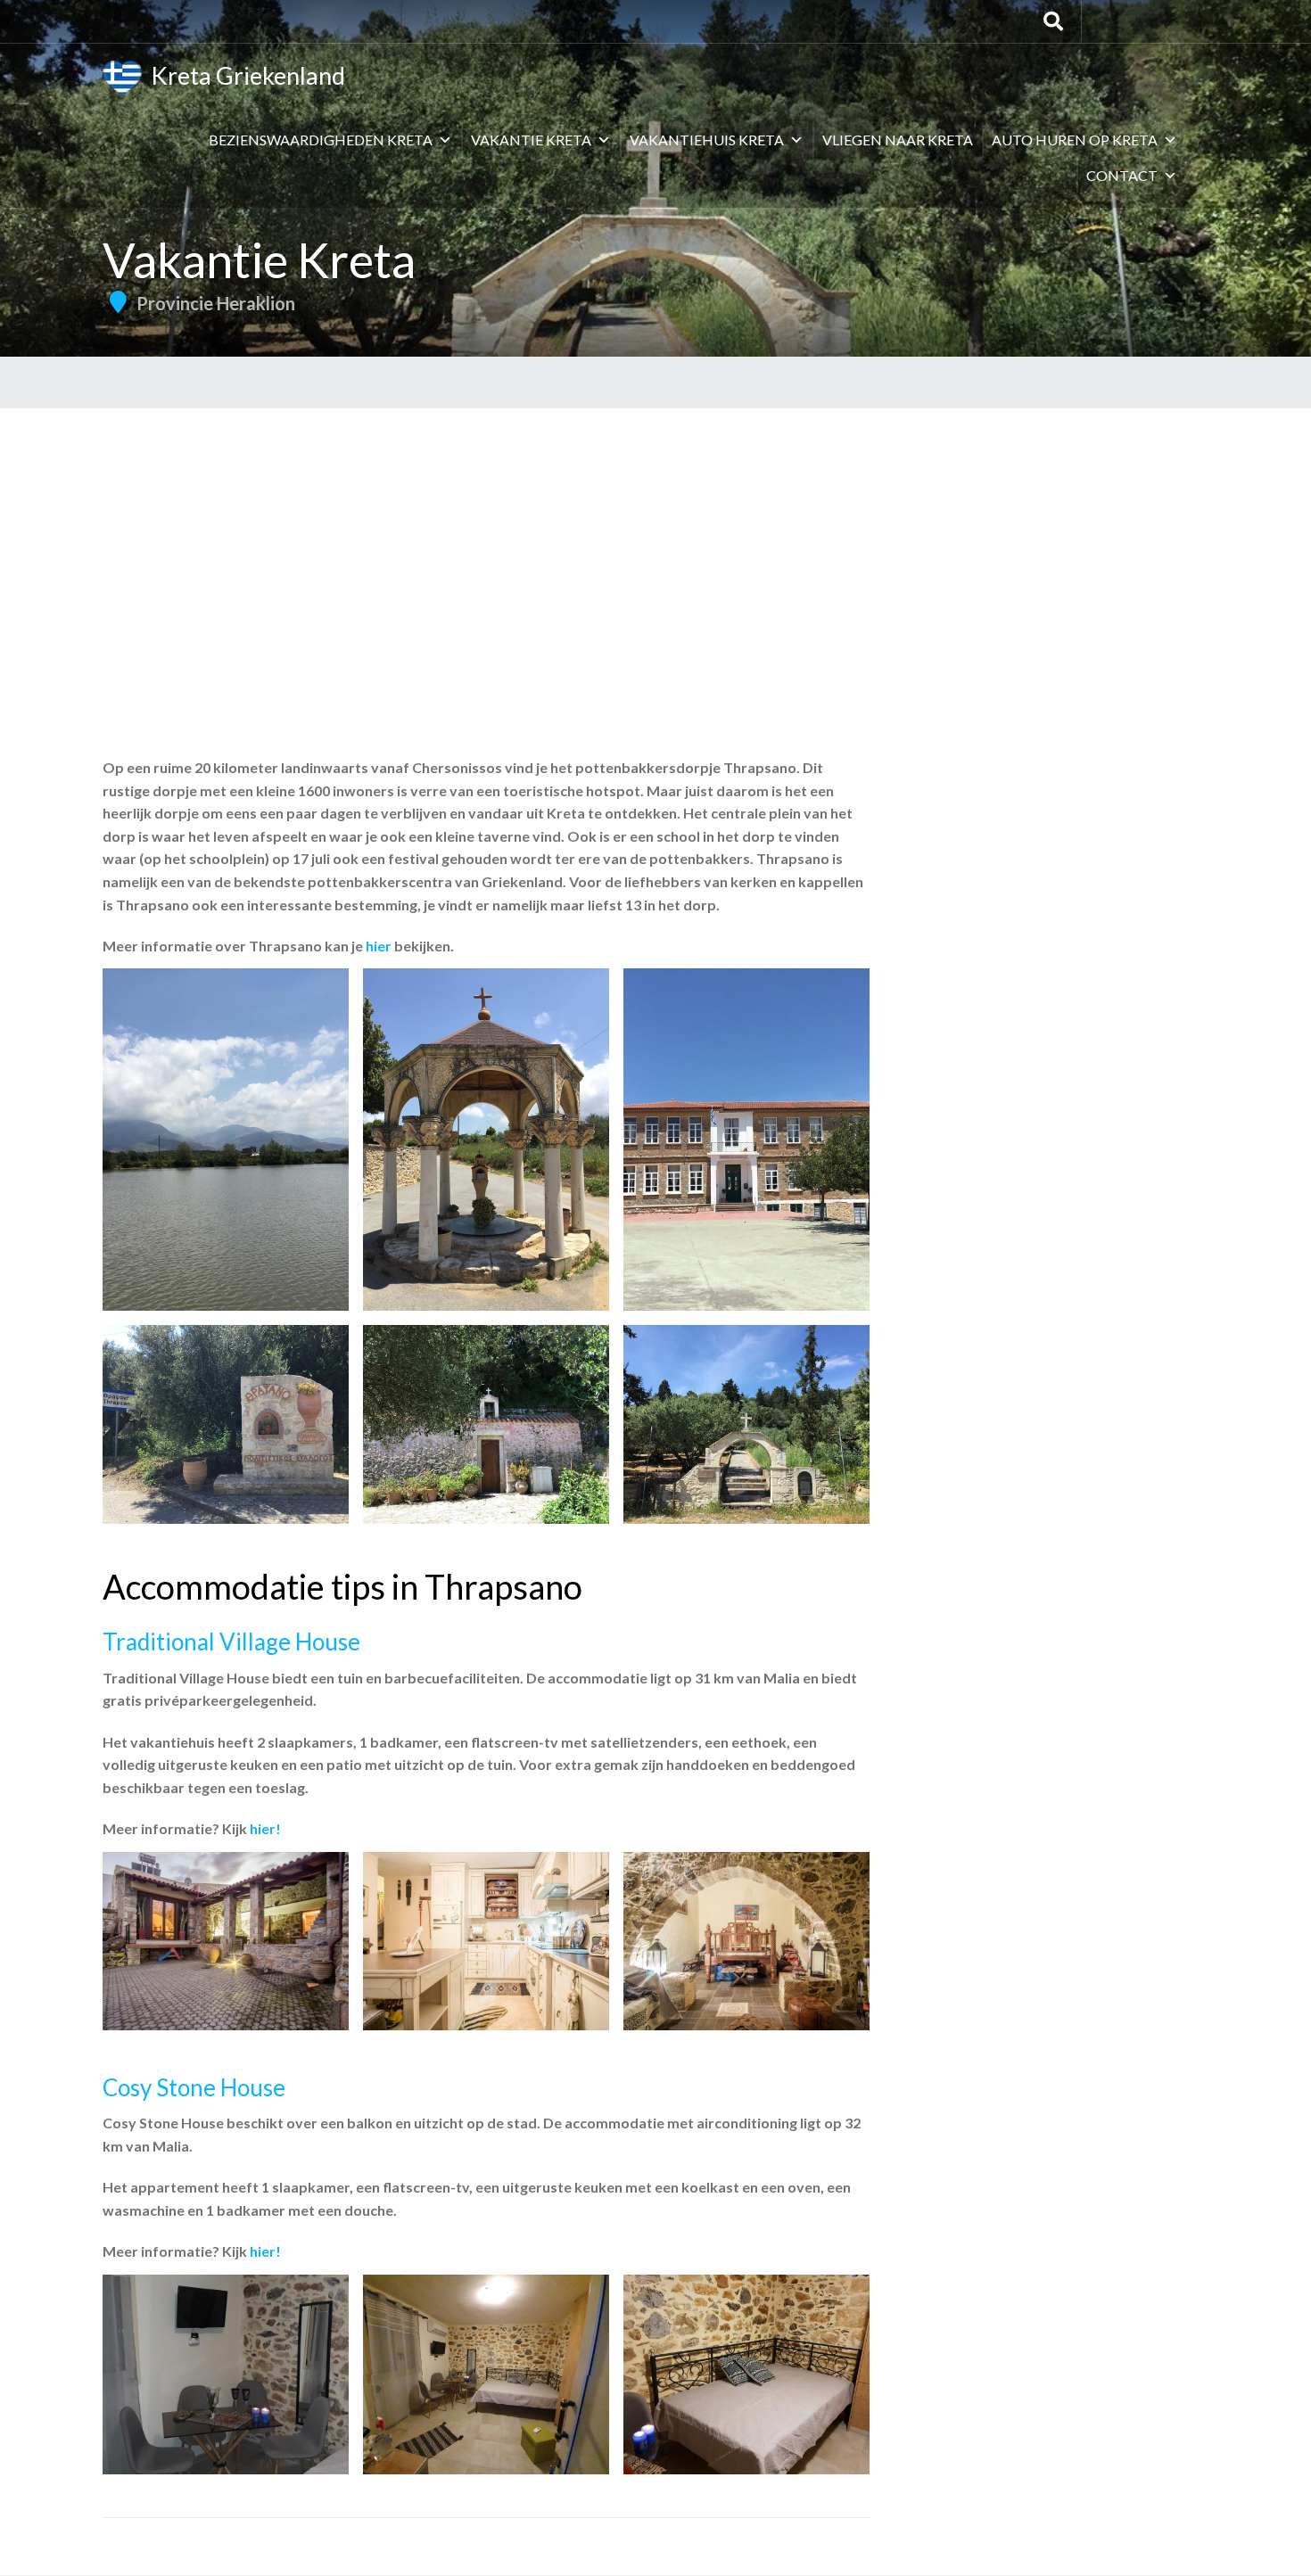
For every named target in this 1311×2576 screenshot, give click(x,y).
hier (379, 946)
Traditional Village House (231, 1642)
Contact (1122, 175)
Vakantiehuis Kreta (707, 140)
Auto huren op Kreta (1075, 140)
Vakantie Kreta (531, 140)
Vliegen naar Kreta (898, 140)
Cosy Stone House (194, 2087)
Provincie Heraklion (216, 303)
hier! (265, 1828)
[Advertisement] (655, 542)
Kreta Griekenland (243, 75)
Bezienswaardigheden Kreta (321, 140)
